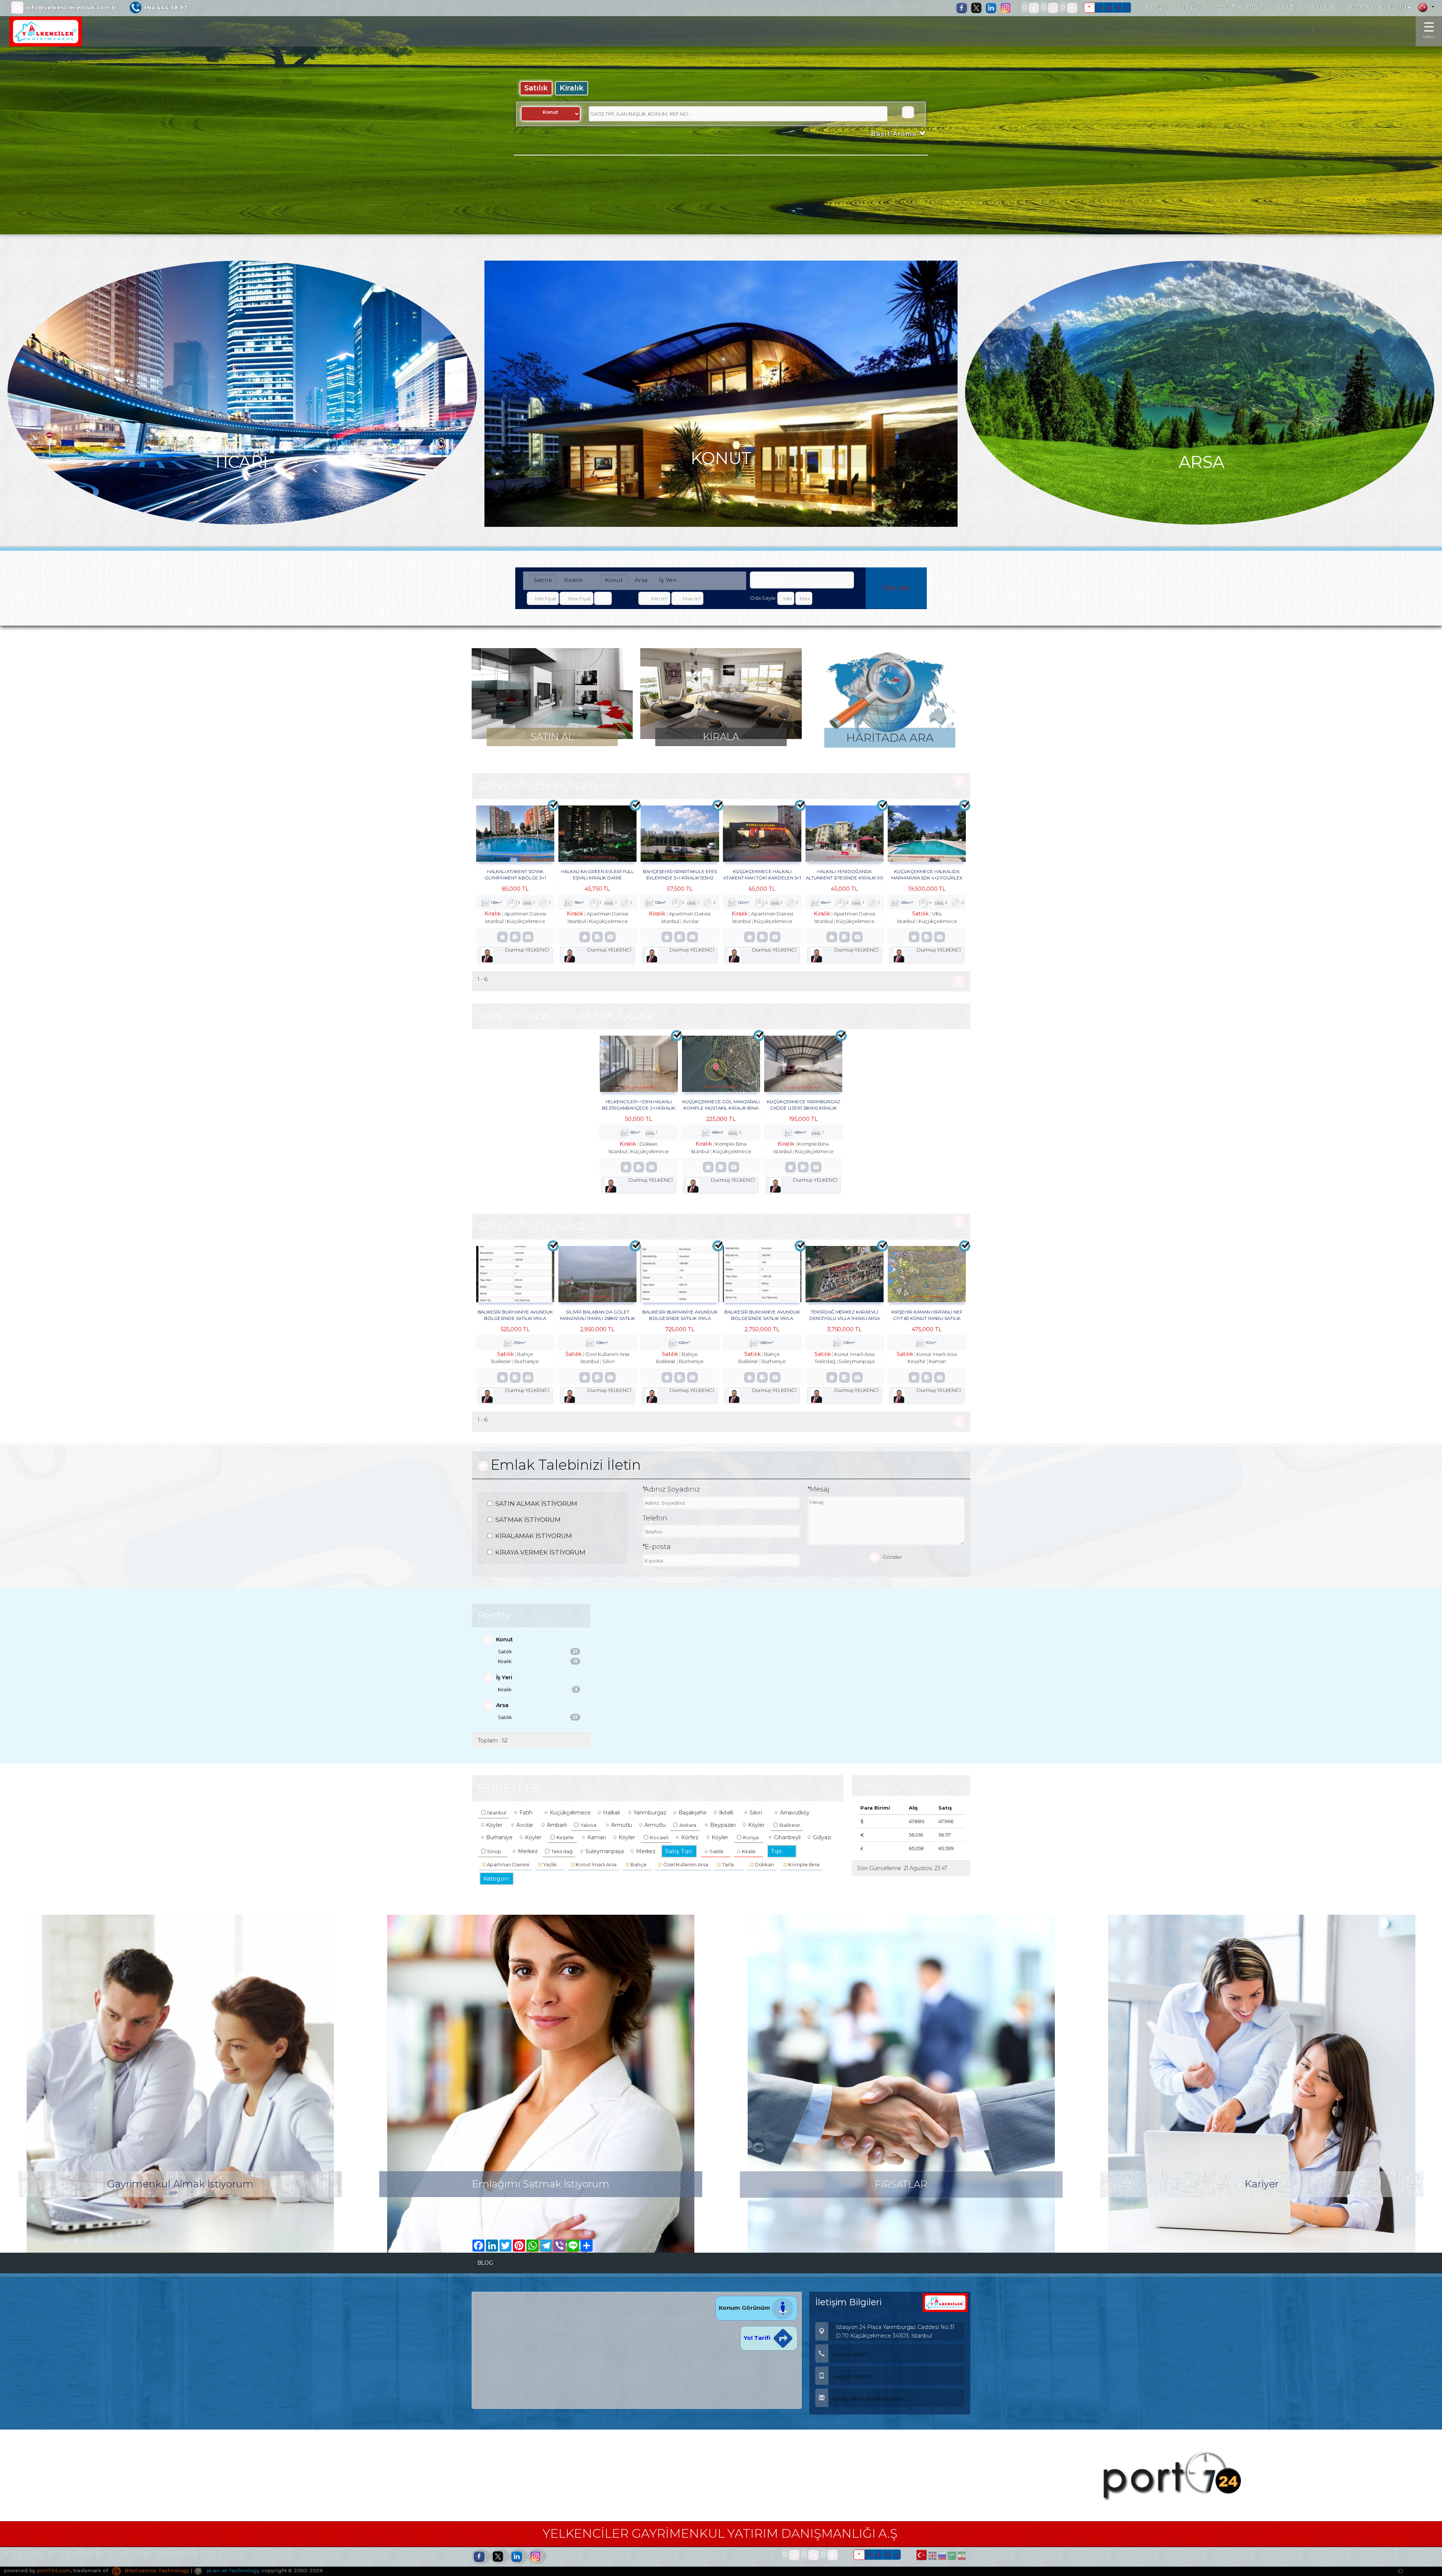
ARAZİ (1286, 8)
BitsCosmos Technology (156, 2570)
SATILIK (1157, 8)
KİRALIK (1191, 8)
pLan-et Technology (232, 2570)
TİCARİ (1256, 8)
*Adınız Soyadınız (671, 1489)
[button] (58, 144)
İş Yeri (668, 580)
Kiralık (572, 88)
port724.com (54, 2570)
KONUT (1225, 8)
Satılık (536, 88)
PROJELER (1322, 8)
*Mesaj (819, 1489)
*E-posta (657, 1547)
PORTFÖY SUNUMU (1378, 8)
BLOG (485, 2263)
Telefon (655, 1518)
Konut (614, 580)
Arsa (641, 580)
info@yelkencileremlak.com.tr (72, 8)
